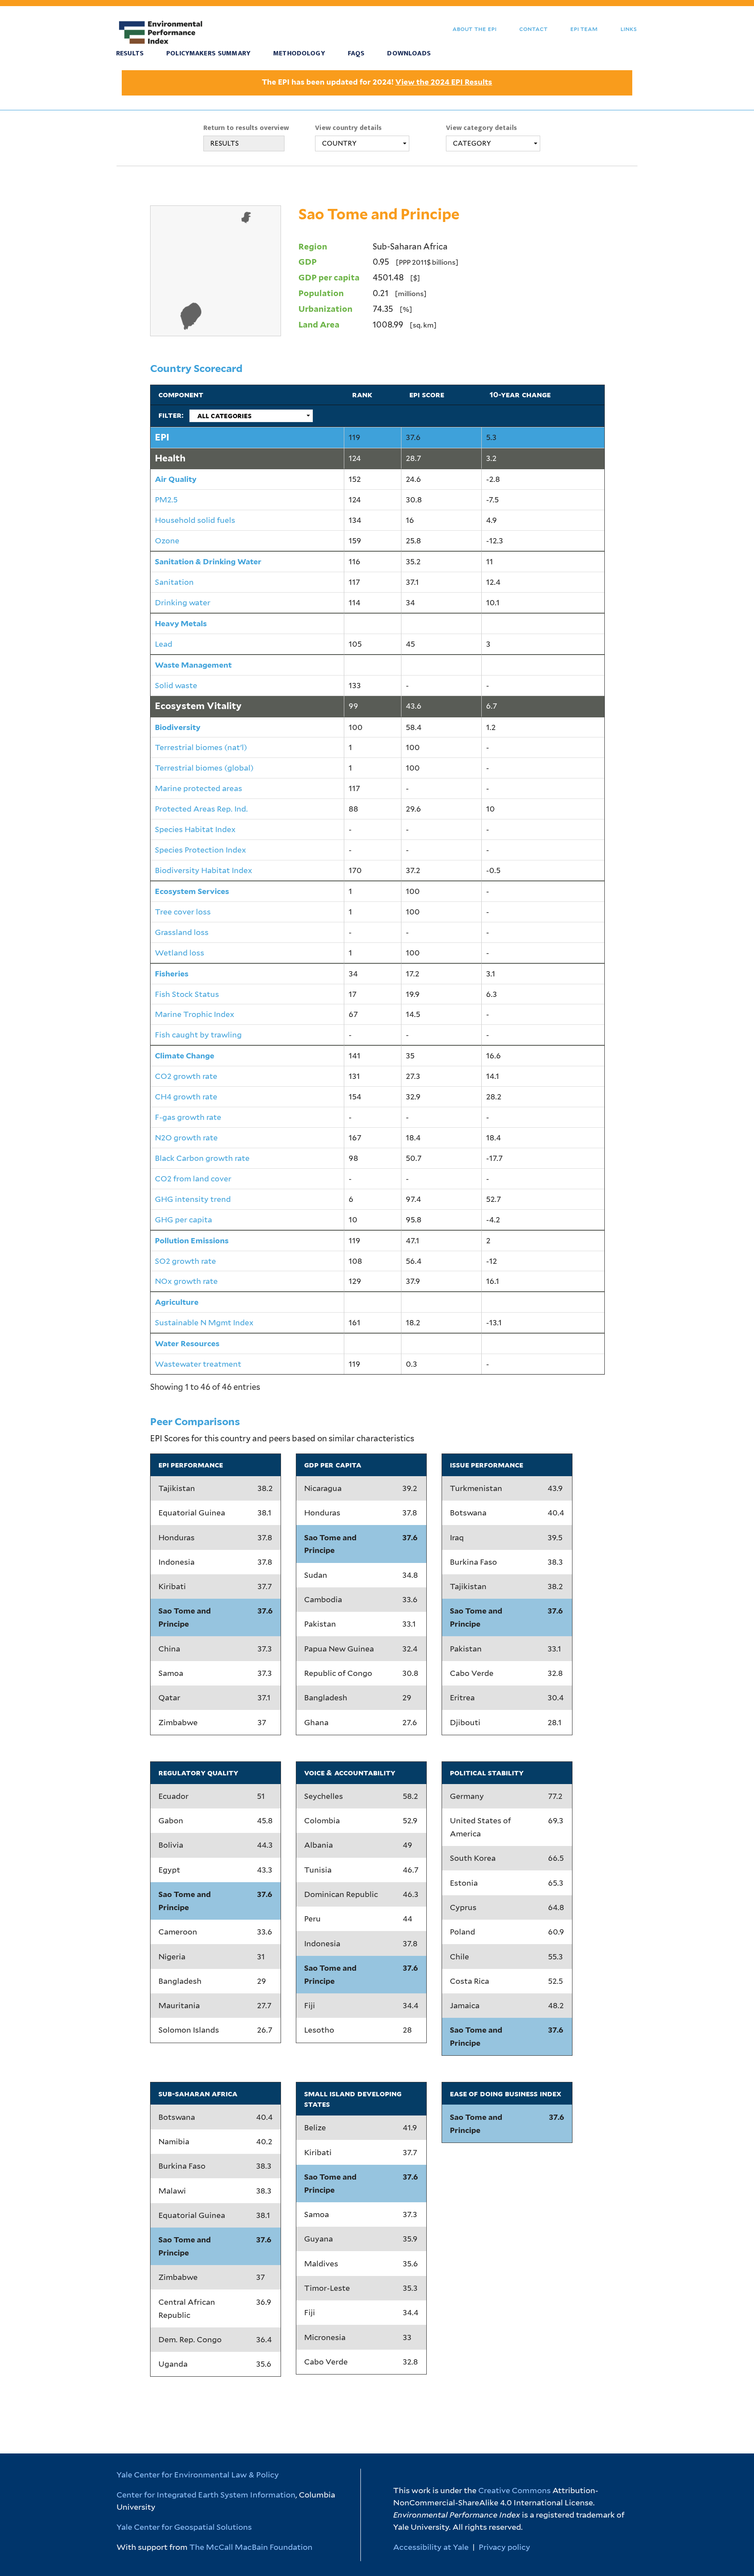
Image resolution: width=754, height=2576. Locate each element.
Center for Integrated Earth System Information (206, 2495)
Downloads (409, 53)
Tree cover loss (183, 912)
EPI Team (584, 29)
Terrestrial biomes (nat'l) (201, 747)
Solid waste (176, 685)
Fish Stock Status (187, 994)
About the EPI (475, 29)
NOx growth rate (186, 1281)
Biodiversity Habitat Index (204, 870)
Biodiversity (178, 727)
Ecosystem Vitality (198, 706)
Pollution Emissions (192, 1240)
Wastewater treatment (198, 1364)
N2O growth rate (186, 1138)
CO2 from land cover (193, 1179)
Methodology (299, 53)
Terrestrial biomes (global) (204, 768)
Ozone (167, 541)
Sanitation (174, 582)
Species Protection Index (200, 850)
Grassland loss (182, 932)
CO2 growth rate (186, 1076)
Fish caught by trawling (198, 1035)
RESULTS (224, 143)
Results (130, 53)
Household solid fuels (195, 520)
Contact (533, 29)
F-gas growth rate (188, 1117)
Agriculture (177, 1302)
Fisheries (172, 974)
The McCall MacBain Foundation (251, 2547)
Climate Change (185, 1056)
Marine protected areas (199, 788)
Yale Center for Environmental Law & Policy (198, 2475)
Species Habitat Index (195, 829)
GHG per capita (183, 1220)
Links (629, 29)
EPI (162, 437)
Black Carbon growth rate (202, 1158)
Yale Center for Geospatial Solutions (184, 2527)
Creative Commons (514, 2490)
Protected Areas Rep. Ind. (201, 809)
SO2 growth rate (185, 1261)
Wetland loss (180, 953)
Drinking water (183, 602)
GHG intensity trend (193, 1199)
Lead (164, 644)
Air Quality (176, 479)
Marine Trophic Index (195, 1014)
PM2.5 (166, 500)
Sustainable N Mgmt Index (204, 1322)
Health (170, 458)
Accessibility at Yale (431, 2547)
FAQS (356, 53)
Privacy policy (504, 2547)
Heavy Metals (181, 623)
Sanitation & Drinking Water (208, 561)
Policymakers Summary (208, 53)
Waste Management (193, 665)
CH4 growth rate (186, 1097)
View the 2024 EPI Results (444, 82)
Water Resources (187, 1343)
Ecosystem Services (192, 891)
